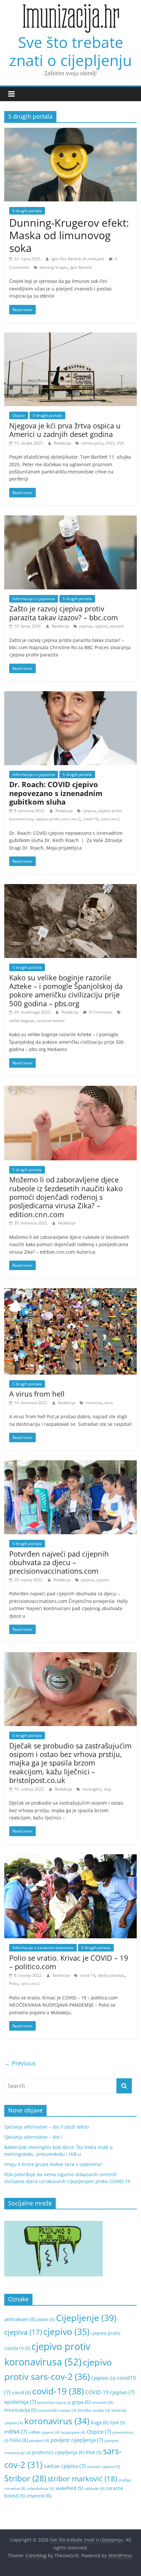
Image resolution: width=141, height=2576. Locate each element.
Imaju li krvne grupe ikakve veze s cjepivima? (53, 2164)
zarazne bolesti (51, 1021)
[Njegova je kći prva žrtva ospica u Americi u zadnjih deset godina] (70, 336)
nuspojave (73, 2432)
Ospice (19, 415)
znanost (39, 2496)
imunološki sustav (57, 2410)
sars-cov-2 (110, 819)
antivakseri (20, 2319)
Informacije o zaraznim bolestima (43, 1948)
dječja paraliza (111, 1975)
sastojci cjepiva (104, 2466)
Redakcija (63, 443)
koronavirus (57, 2421)
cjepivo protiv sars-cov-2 (58, 819)
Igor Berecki (81, 267)
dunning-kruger (53, 267)
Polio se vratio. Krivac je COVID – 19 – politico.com (69, 1962)
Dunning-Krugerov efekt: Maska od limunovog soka (69, 235)
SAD (110, 443)
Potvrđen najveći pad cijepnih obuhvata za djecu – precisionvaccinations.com (59, 1562)
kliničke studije (94, 2410)
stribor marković (82, 2478)
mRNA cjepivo (44, 2432)
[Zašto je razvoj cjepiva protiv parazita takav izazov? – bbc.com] (70, 519)
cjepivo (101, 626)
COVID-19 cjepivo (110, 2392)
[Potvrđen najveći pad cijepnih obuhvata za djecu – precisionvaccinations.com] (70, 1464)
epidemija (20, 2402)
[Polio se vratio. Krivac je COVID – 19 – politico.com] (70, 1858)
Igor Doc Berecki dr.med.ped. (79, 259)
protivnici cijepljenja (58, 2452)
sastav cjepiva (65, 2466)
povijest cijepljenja (77, 2440)
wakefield (69, 2488)
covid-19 (90, 819)
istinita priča (92, 443)
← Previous (20, 2063)
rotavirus (93, 1403)
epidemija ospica (54, 2403)
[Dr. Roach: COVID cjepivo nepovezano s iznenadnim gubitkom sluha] (70, 695)
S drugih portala (27, 211)
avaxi (46, 2319)
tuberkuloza (41, 2488)
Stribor (25, 2478)
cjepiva (85, 626)
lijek (118, 2422)
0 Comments (100, 1012)
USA (120, 443)
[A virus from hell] (70, 1292)
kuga (100, 2422)
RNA (94, 2452)
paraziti (117, 626)
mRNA (16, 2432)
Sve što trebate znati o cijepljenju (70, 51)
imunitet (102, 2402)
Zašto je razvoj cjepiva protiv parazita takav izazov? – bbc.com (63, 613)
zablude (94, 2488)
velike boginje (22, 1021)
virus (109, 1403)
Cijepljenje (86, 2318)
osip (107, 1789)
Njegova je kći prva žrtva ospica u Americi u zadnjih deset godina (65, 430)
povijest (39, 2440)
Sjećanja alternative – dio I (33, 2137)
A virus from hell (37, 1394)
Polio (14, 1983)
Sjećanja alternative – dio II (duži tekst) (46, 2127)
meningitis (91, 1789)
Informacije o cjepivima (34, 599)
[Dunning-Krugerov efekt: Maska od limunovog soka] (70, 132)
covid (21, 2392)
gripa (81, 2402)
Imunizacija (20, 2410)
